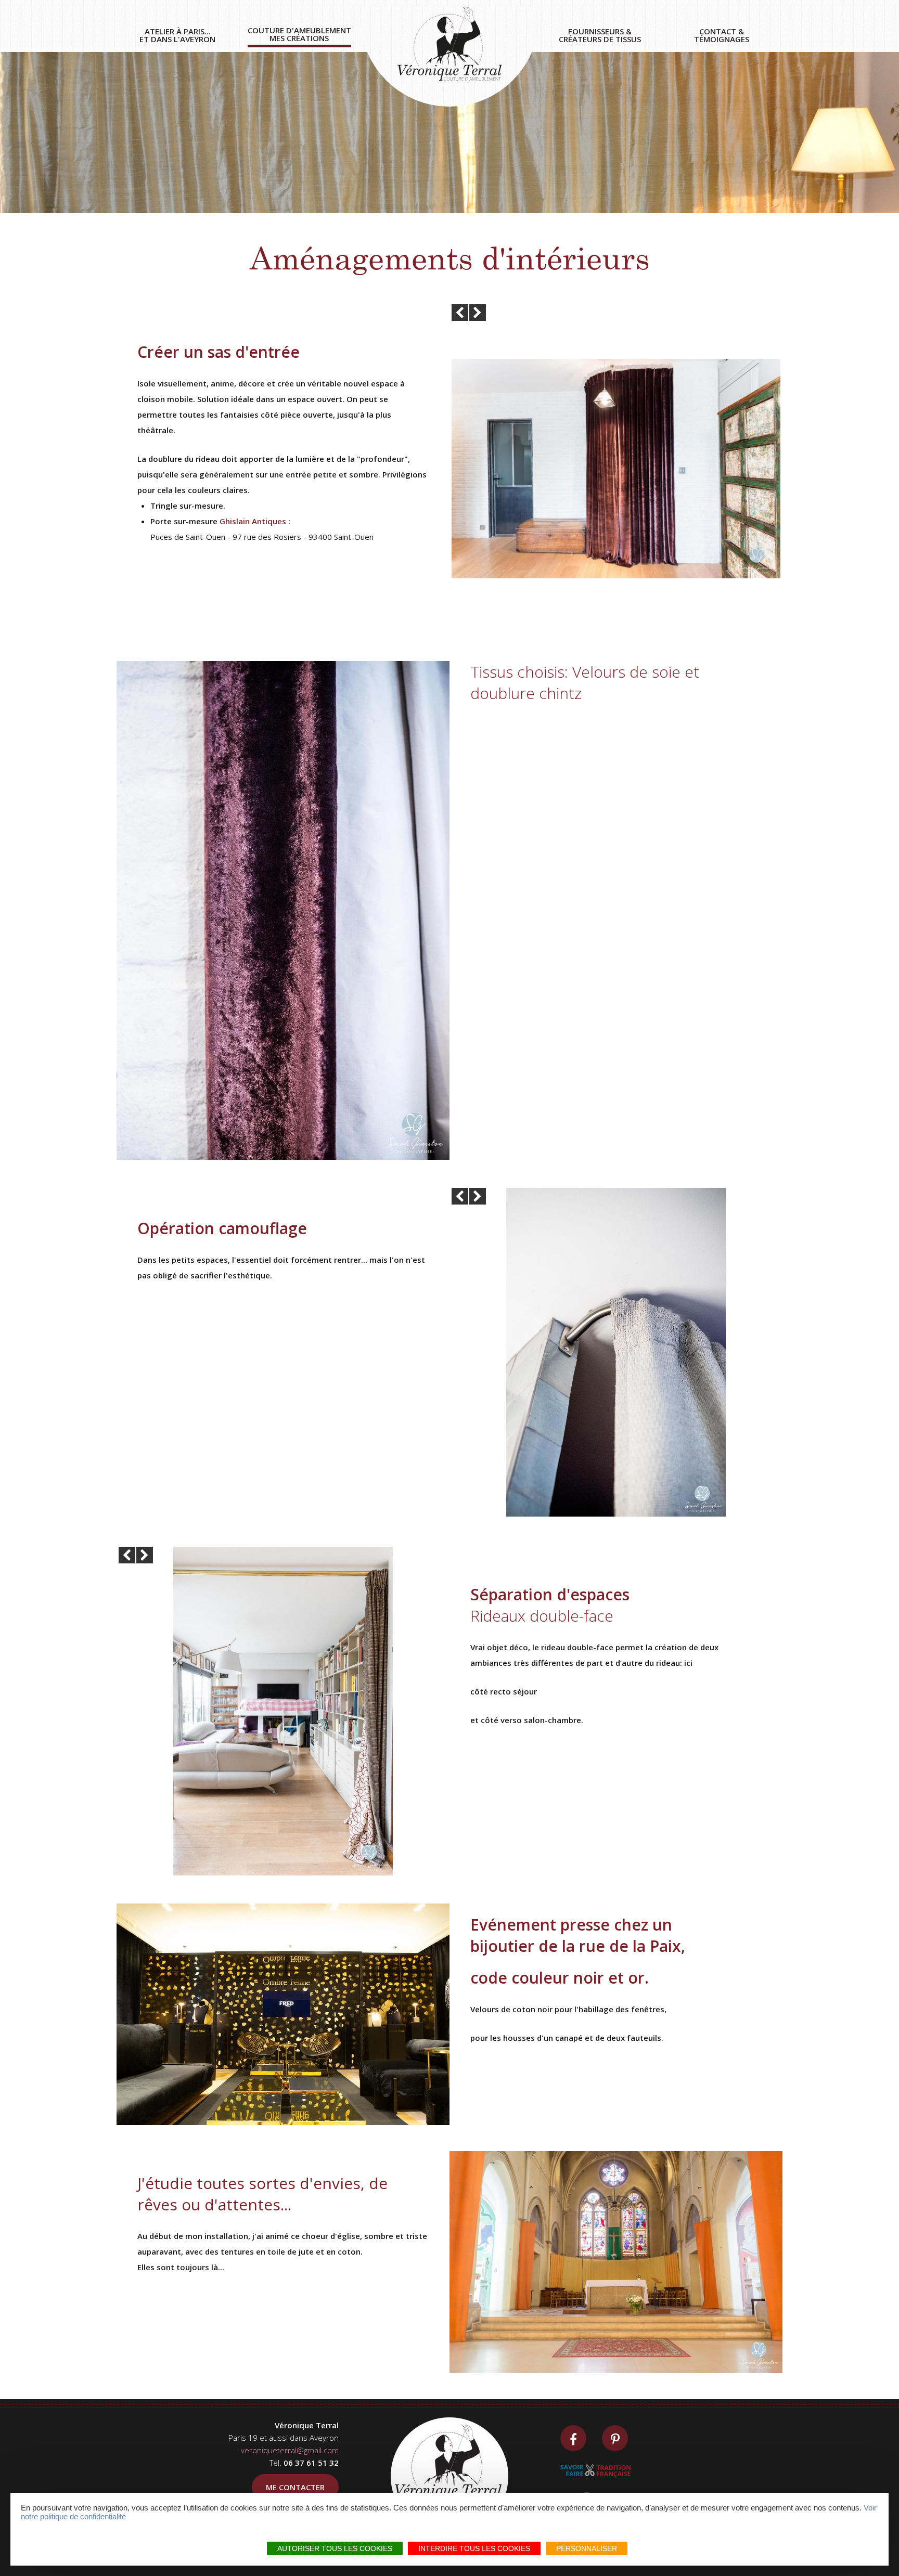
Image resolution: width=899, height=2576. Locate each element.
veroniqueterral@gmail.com (290, 2450)
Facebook (573, 2438)
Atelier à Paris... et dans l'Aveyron (177, 36)
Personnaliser (587, 2548)
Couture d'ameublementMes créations (299, 35)
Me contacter (295, 2487)
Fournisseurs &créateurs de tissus (600, 36)
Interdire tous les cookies (474, 2548)
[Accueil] (449, 56)
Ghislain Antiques (253, 521)
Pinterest (615, 2438)
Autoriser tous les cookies (335, 2548)
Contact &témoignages (722, 36)
